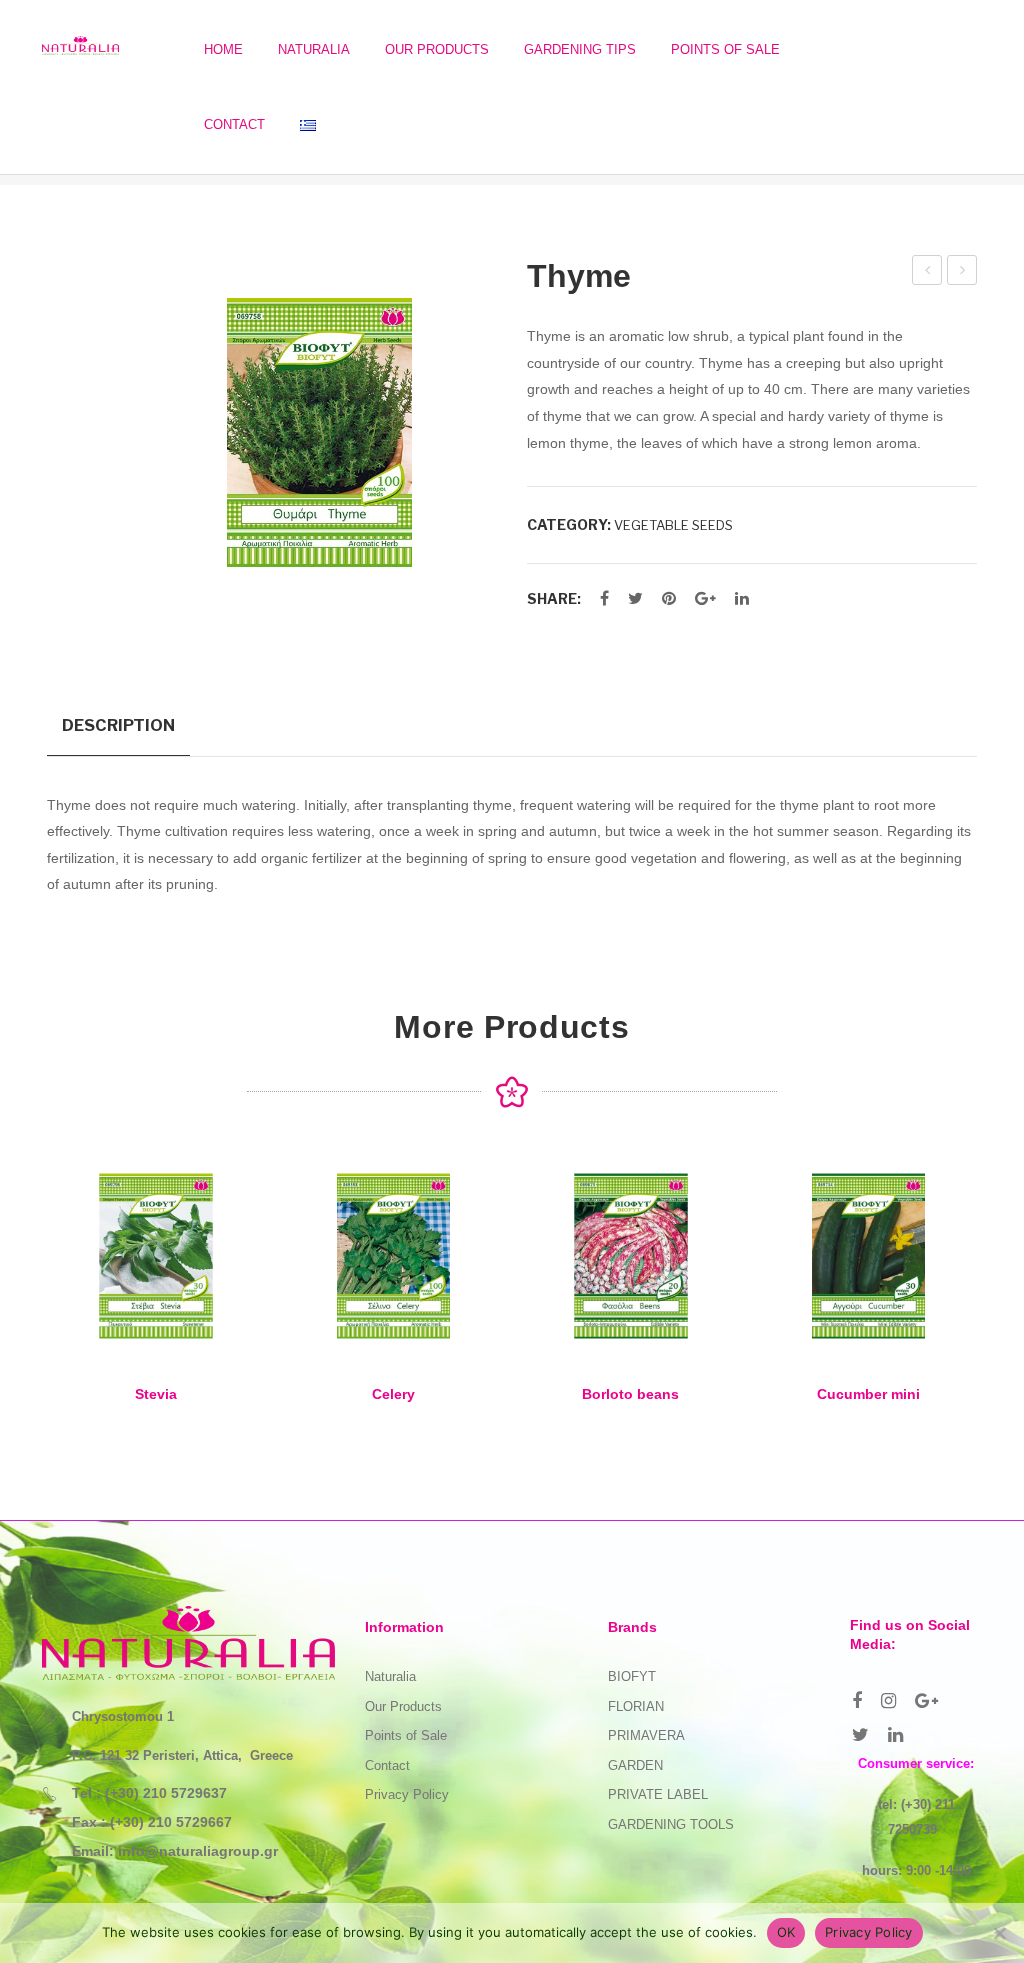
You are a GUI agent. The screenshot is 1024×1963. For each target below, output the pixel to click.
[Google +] (705, 599)
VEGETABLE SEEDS (673, 525)
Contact (387, 1765)
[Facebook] (604, 599)
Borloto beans (630, 1394)
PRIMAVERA (646, 1735)
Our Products (403, 1706)
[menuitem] (223, 49)
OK (786, 1932)
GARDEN (635, 1765)
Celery (393, 1394)
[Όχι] (999, 1933)
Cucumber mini (868, 1394)
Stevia (156, 1394)
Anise (928, 273)
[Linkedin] (895, 1735)
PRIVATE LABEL (658, 1794)
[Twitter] (635, 599)
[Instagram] (888, 1701)
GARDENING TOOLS (671, 1824)
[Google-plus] (926, 1701)
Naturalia (390, 1676)
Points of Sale (406, 1735)
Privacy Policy (407, 1794)
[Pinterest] (669, 599)
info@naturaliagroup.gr (198, 1851)
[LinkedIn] (742, 599)
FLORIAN (636, 1706)
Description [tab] (118, 725)
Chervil (964, 273)
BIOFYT (632, 1676)
